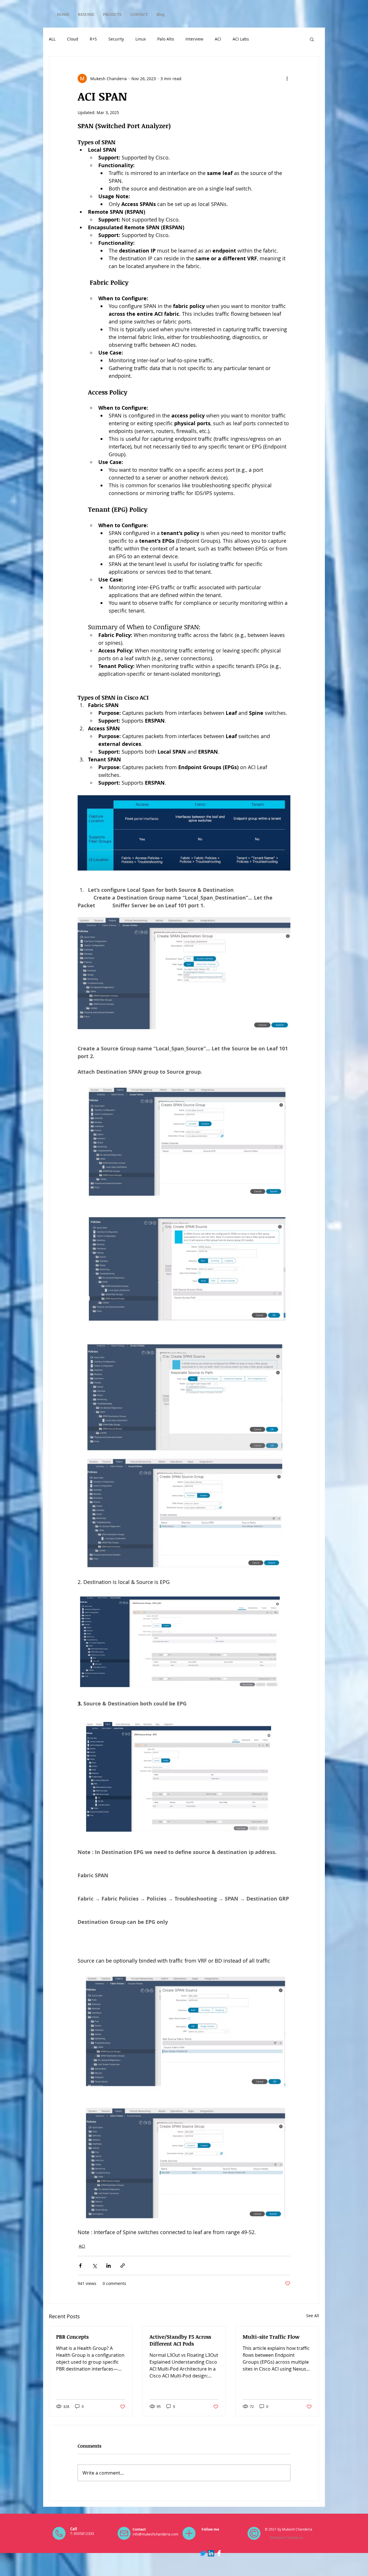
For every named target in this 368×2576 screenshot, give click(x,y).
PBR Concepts (72, 2337)
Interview (194, 39)
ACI (218, 39)
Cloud (73, 39)
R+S (93, 39)
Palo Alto (166, 39)
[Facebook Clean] (219, 2553)
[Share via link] (123, 2266)
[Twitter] (203, 2553)
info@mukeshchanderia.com (155, 2534)
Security (116, 39)
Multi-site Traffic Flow (271, 2337)
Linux (141, 39)
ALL (52, 39)
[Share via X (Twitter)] (94, 2266)
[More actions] (287, 78)
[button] (312, 39)
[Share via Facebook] (80, 2266)
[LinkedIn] (211, 2553)
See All (313, 2316)
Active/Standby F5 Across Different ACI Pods (180, 2340)
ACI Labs (241, 39)
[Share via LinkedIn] (109, 2266)
